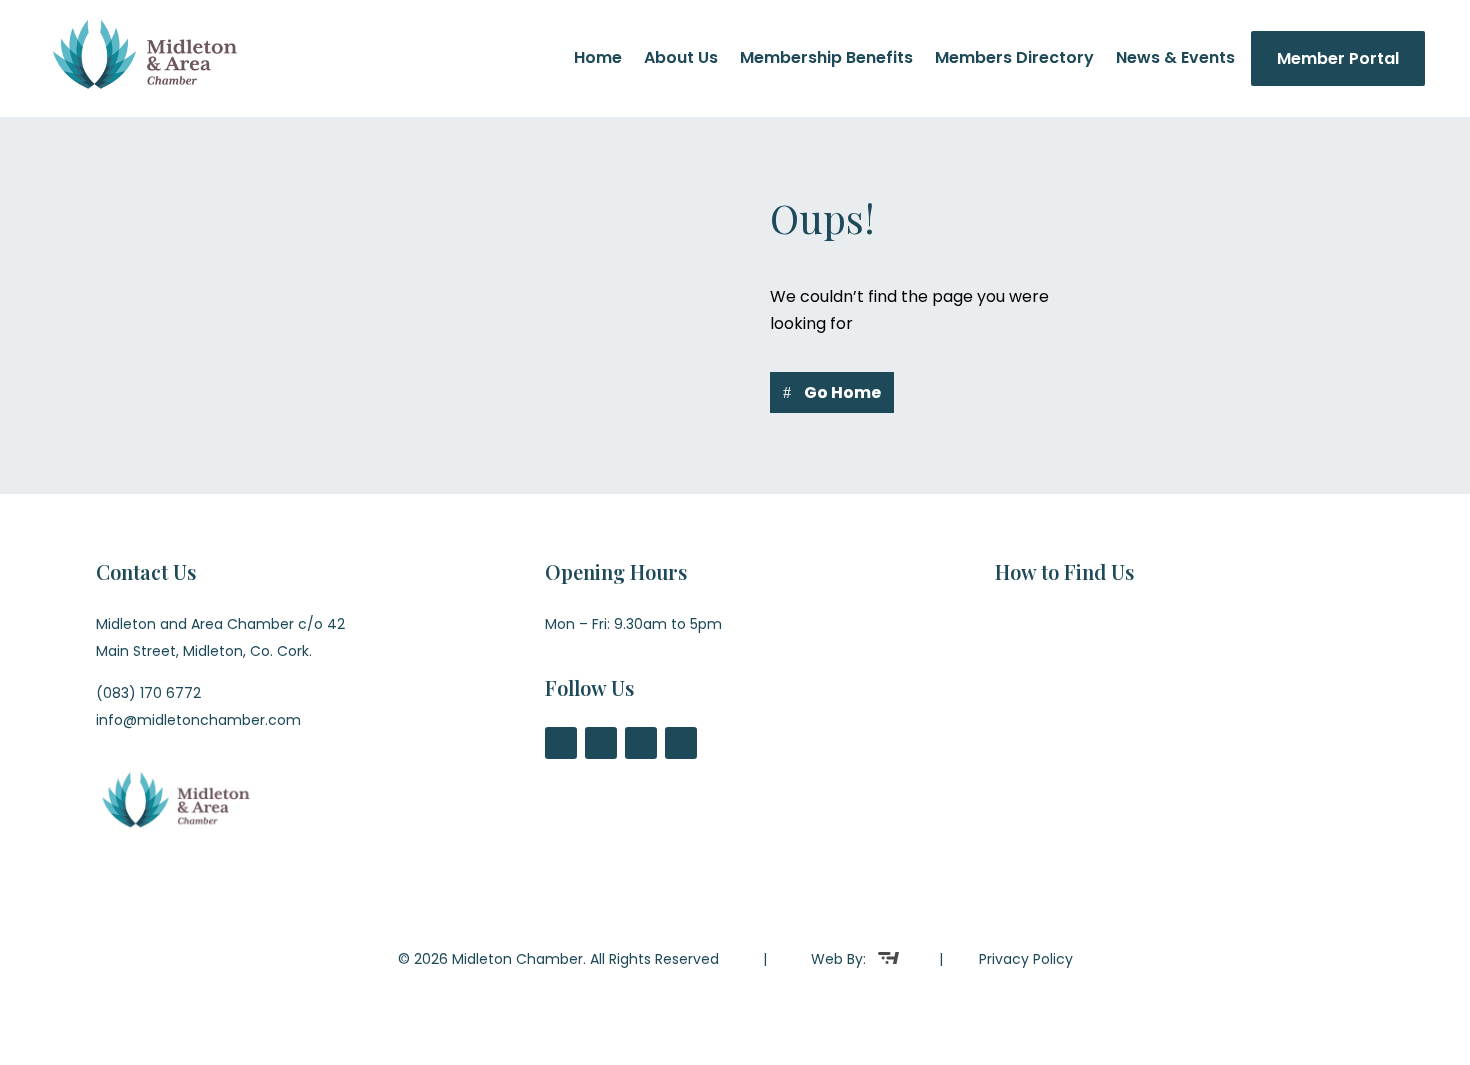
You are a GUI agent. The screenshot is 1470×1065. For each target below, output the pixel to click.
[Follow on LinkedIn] (681, 743)
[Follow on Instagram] (641, 743)
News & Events (1175, 60)
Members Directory (1014, 60)
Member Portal (1338, 58)
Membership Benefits (826, 60)
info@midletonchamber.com (198, 720)
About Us (681, 60)
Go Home (842, 392)
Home (598, 60)
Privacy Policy (1026, 959)
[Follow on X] (601, 743)
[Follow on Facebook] (561, 743)
